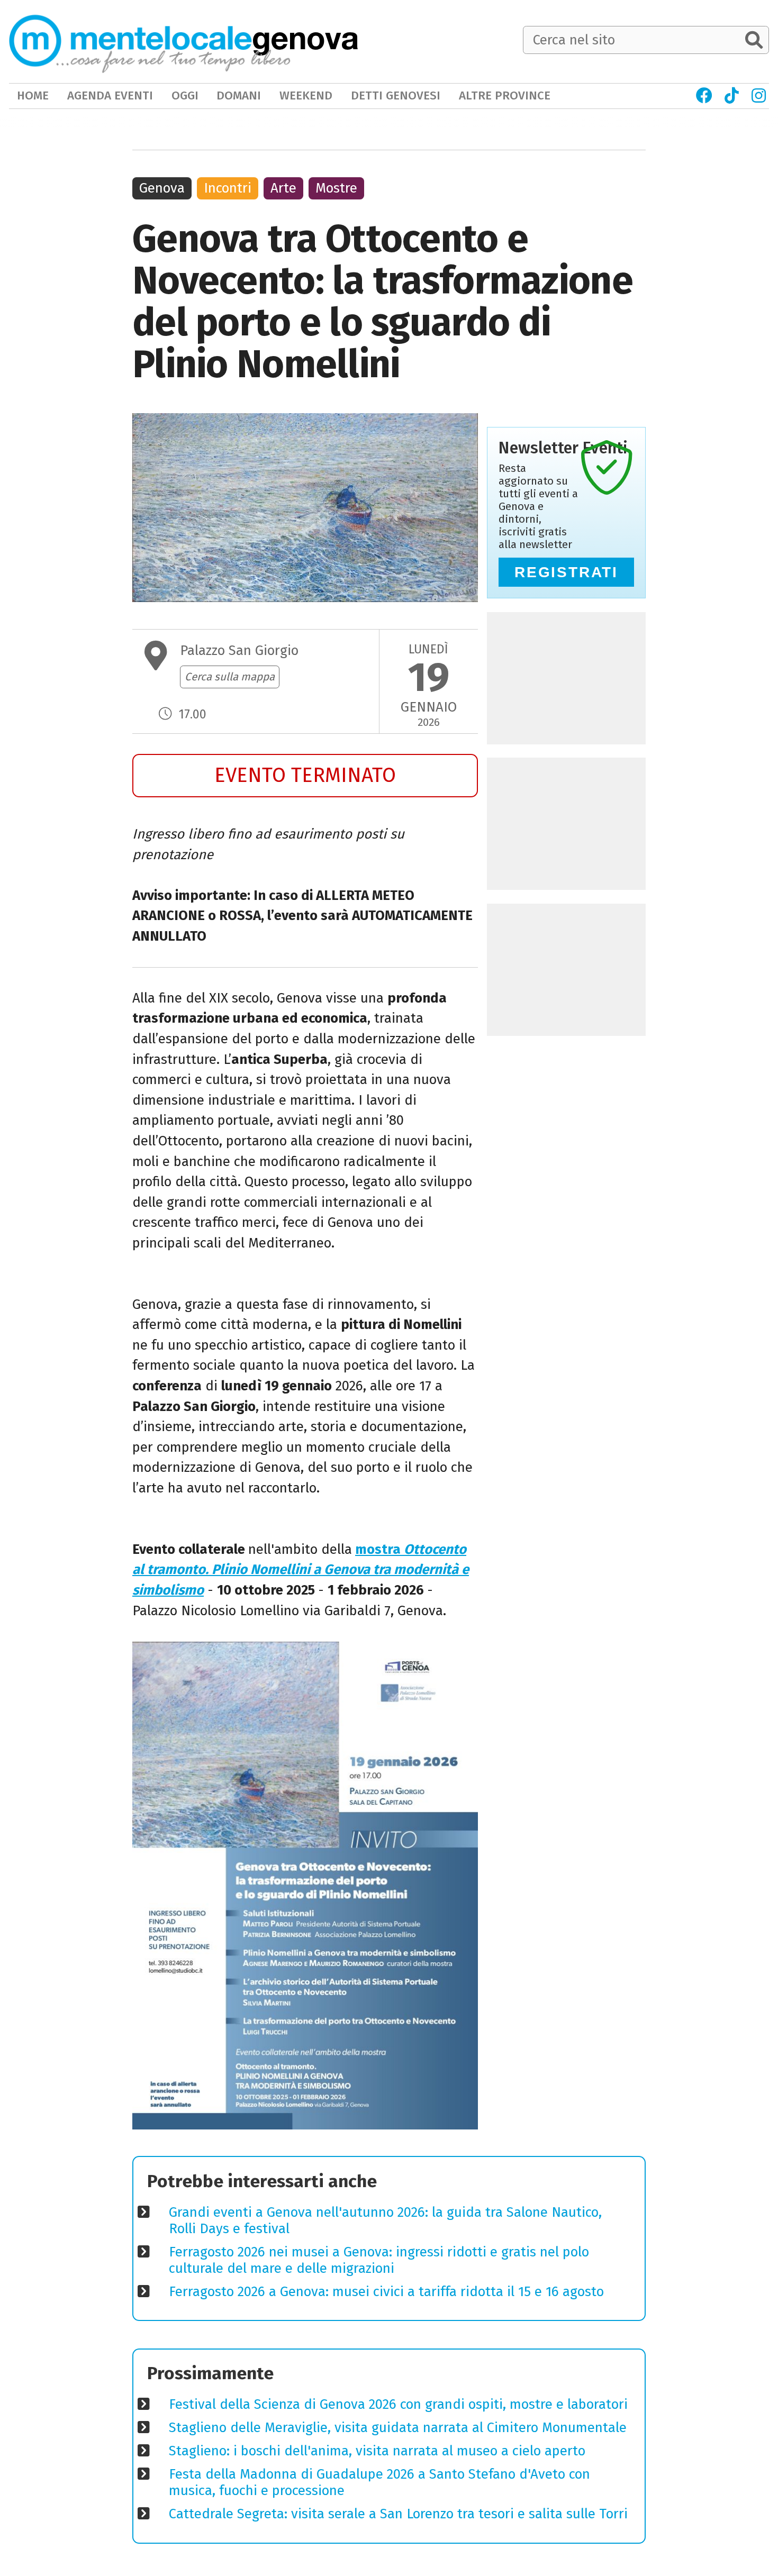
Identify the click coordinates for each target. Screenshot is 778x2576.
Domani (239, 95)
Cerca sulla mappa (230, 677)
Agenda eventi (110, 95)
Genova (162, 188)
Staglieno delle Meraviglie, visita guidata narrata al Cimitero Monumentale (398, 2428)
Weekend (306, 95)
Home (33, 95)
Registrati (566, 572)
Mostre (336, 188)
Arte (283, 188)
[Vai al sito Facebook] (704, 96)
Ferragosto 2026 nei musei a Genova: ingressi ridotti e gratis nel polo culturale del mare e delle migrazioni (379, 2260)
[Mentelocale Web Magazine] (150, 41)
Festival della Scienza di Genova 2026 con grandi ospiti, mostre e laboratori (398, 2404)
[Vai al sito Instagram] (759, 96)
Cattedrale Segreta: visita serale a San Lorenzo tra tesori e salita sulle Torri (398, 2514)
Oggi (185, 95)
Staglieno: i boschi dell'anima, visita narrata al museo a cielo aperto (377, 2451)
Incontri (228, 188)
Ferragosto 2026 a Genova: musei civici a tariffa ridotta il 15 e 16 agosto (386, 2292)
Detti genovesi (396, 95)
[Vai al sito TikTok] (732, 96)
